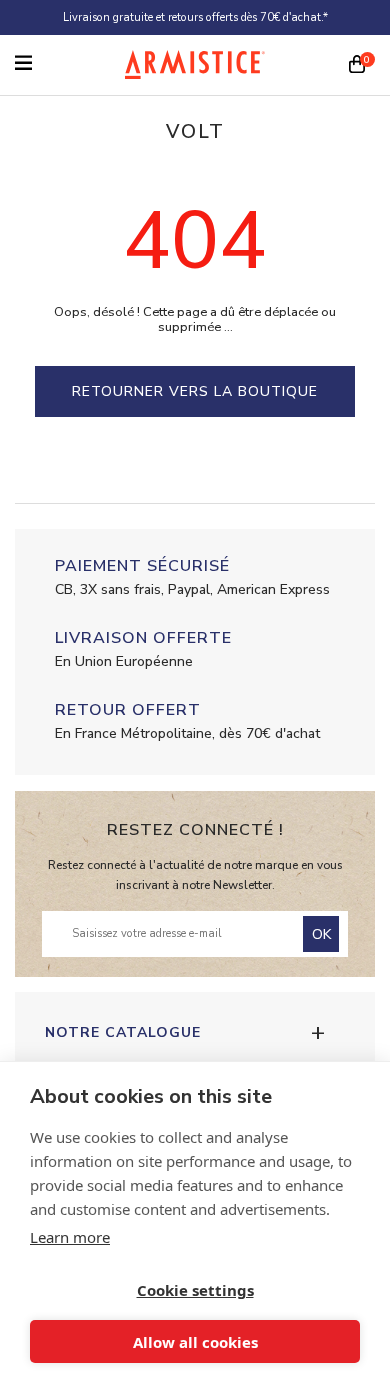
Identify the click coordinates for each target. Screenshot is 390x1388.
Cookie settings (195, 1290)
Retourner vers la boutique (195, 391)
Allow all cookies (195, 1342)
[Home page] (195, 64)
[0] (357, 66)
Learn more (70, 1237)
